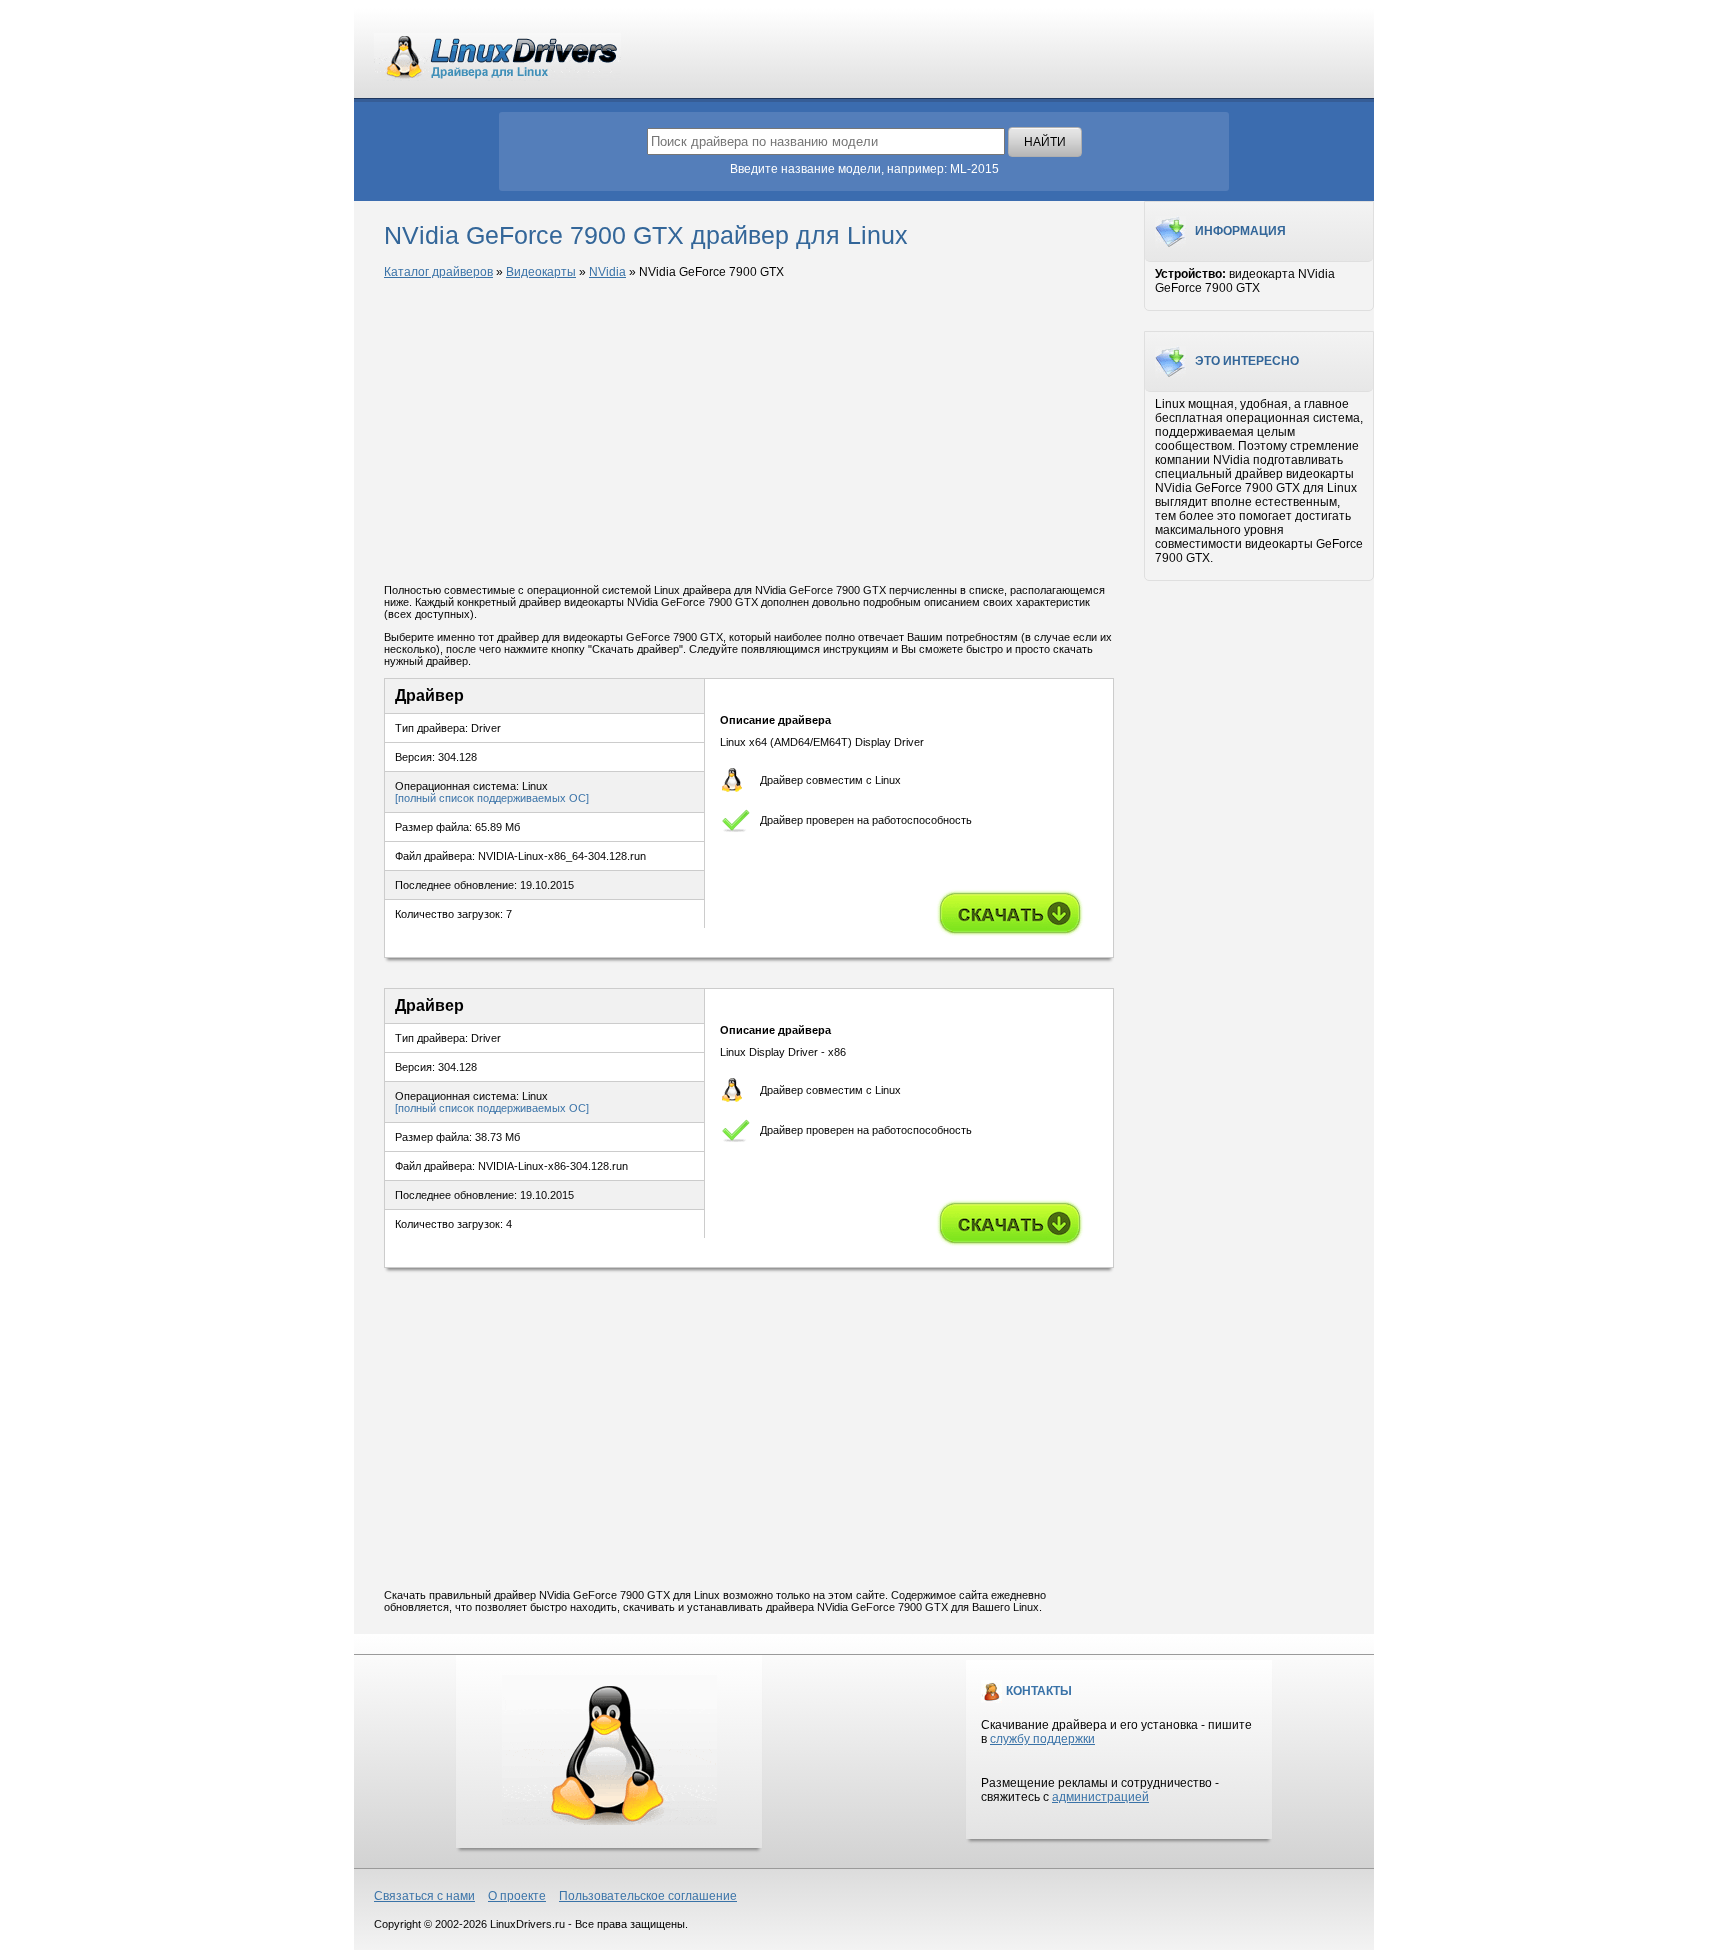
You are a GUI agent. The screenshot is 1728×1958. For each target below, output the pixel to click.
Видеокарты (541, 272)
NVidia (607, 272)
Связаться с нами (424, 1896)
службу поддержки (1042, 1739)
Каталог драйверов (438, 272)
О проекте (517, 1896)
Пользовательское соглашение (648, 1896)
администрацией (1100, 1797)
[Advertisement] (749, 433)
